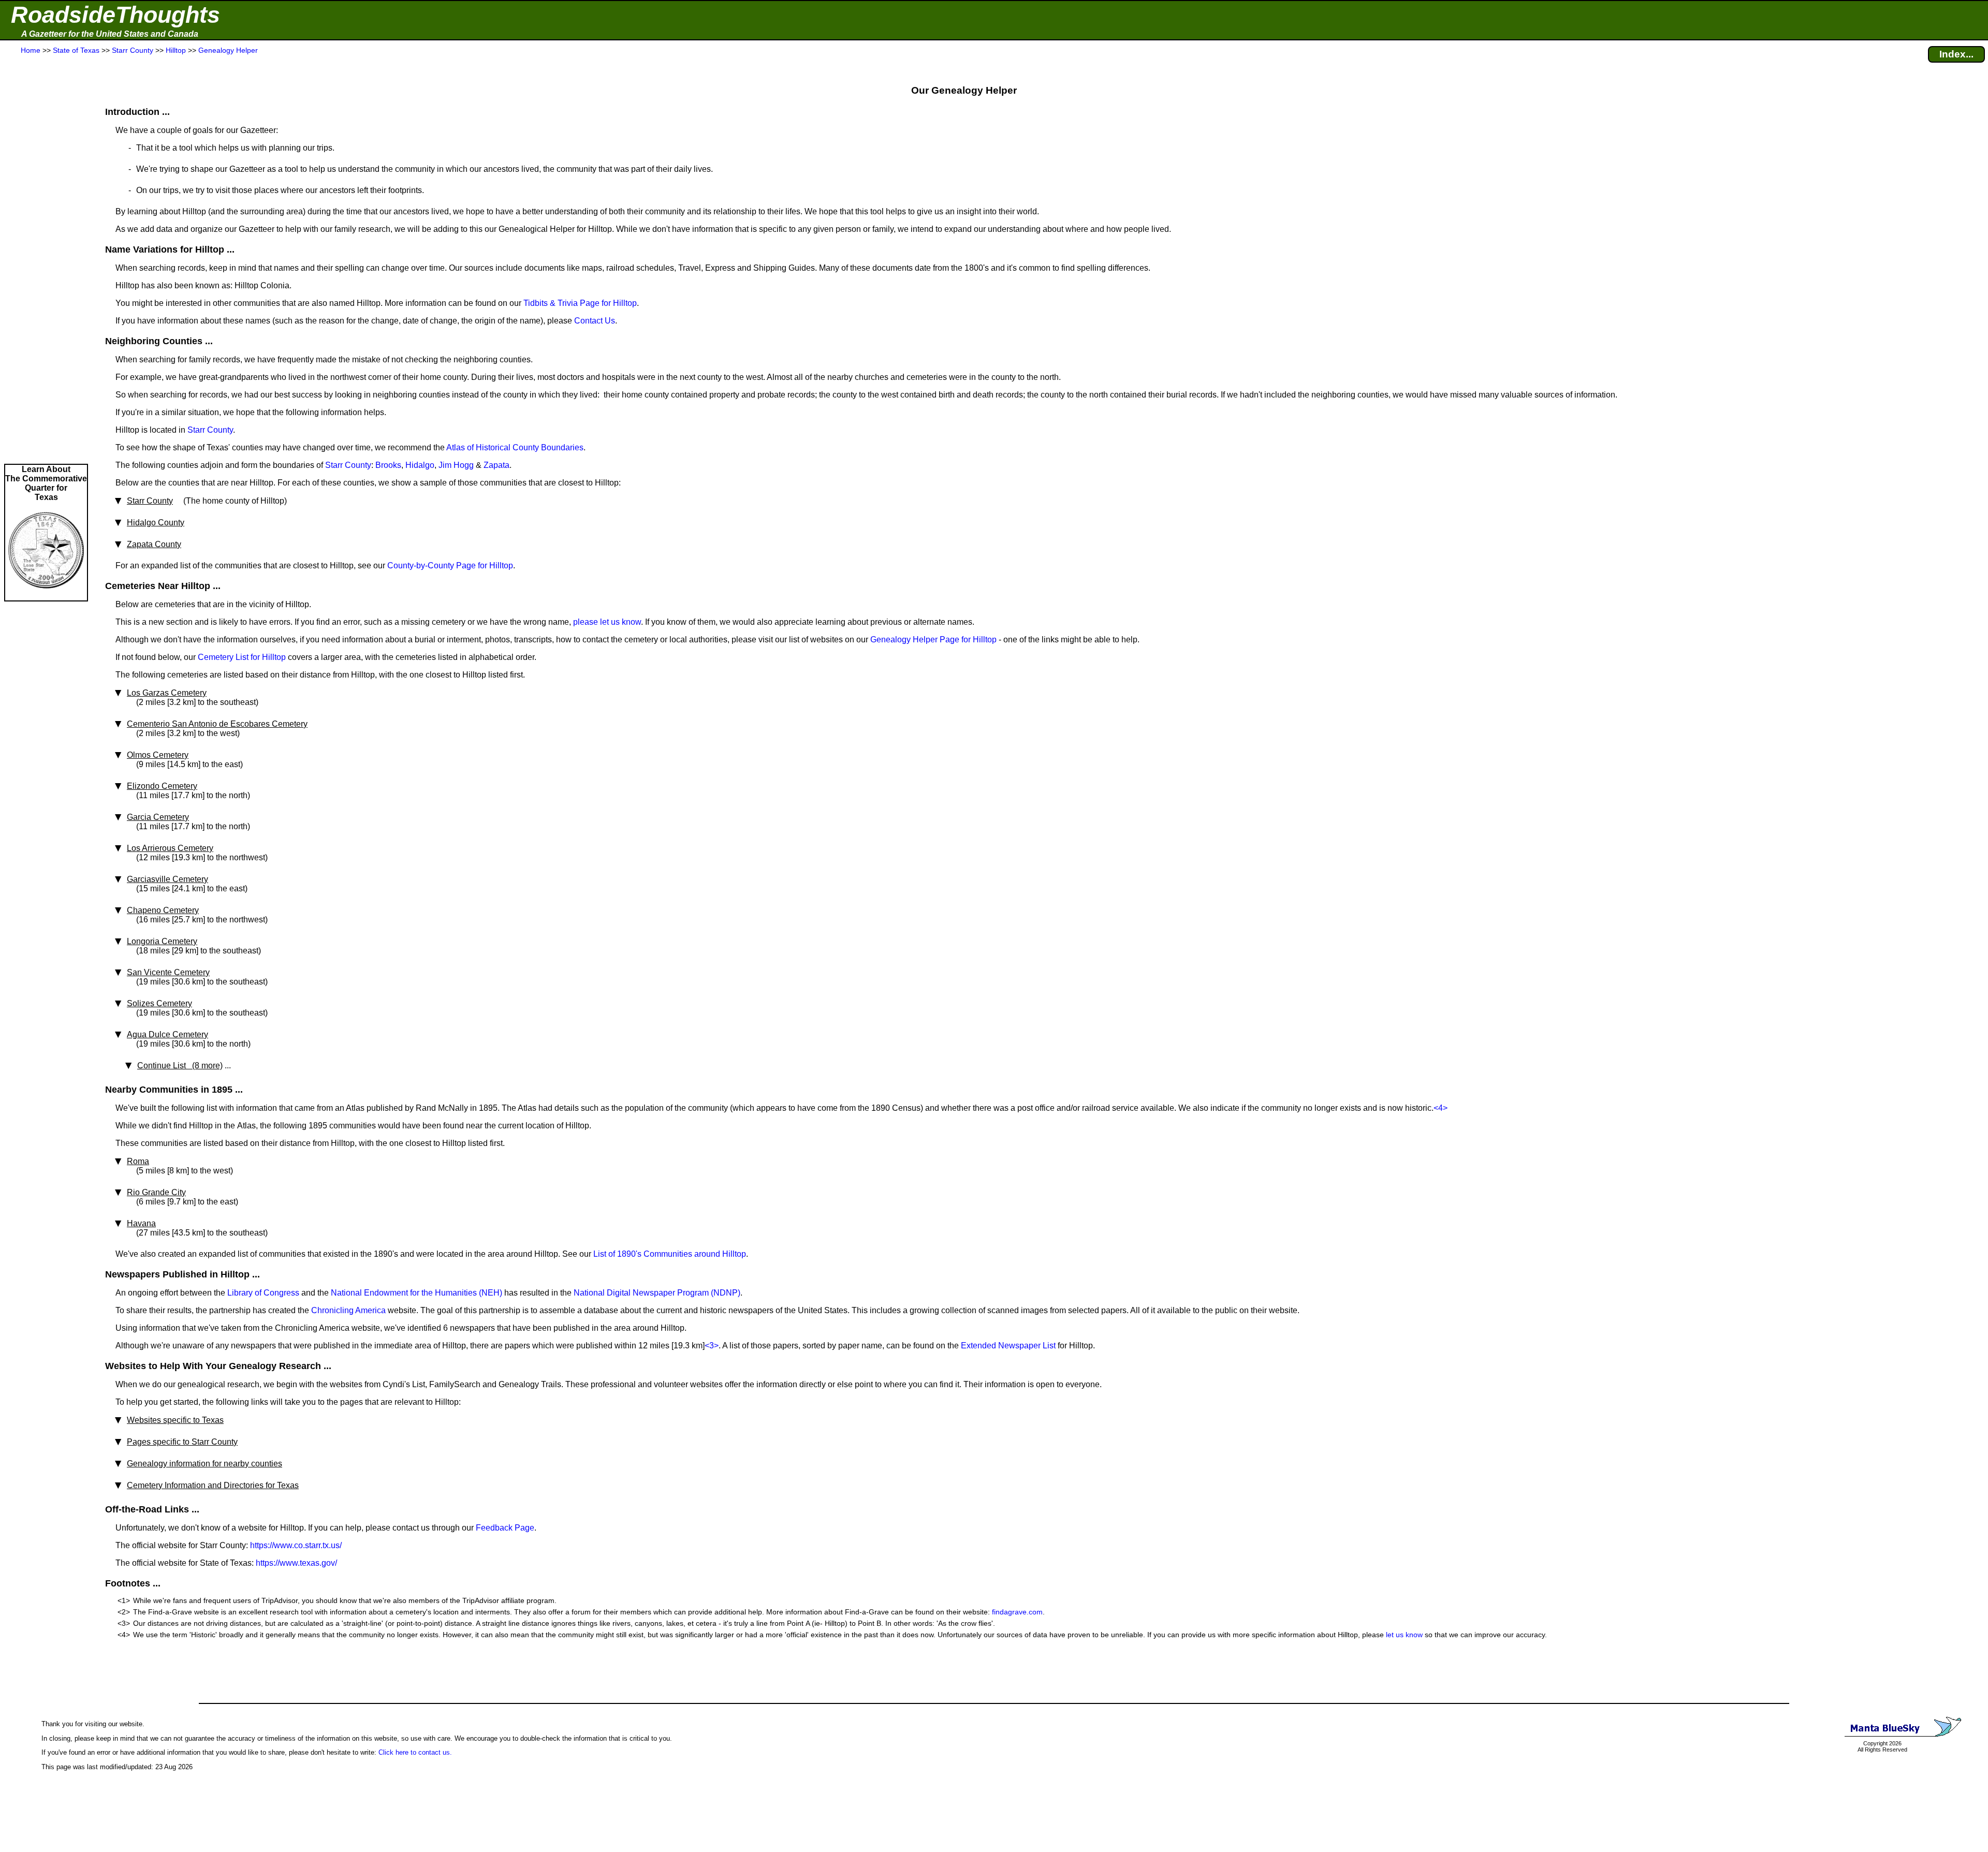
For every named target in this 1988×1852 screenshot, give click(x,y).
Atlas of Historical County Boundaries (515, 447)
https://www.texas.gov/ (296, 1563)
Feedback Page (505, 1528)
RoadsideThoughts (115, 15)
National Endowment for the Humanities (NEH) (416, 1293)
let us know (1404, 1635)
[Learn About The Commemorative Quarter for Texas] (46, 596)
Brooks (388, 465)
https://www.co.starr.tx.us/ (296, 1545)
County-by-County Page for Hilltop (450, 565)
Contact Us (595, 321)
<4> (1441, 1108)
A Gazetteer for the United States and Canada (110, 34)
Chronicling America (348, 1310)
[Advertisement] (46, 260)
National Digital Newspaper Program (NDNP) (657, 1293)
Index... (1956, 54)
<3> (712, 1346)
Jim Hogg (456, 465)
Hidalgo (420, 465)
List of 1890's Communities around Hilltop (670, 1254)
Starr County (210, 430)
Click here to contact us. (415, 1752)
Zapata (496, 465)
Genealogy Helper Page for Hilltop (933, 640)
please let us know (607, 622)
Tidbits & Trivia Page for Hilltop (580, 303)
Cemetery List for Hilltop (242, 657)
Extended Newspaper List (1008, 1346)
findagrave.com (1017, 1612)
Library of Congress (263, 1293)
